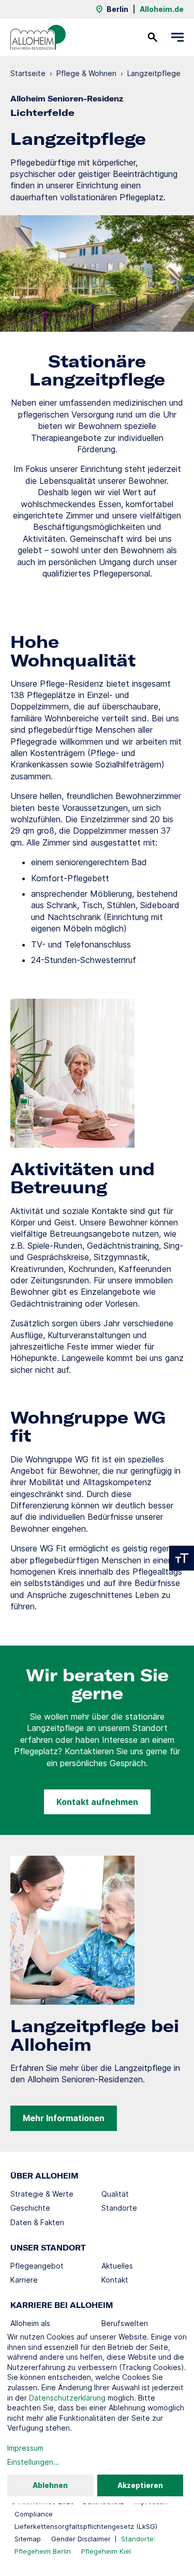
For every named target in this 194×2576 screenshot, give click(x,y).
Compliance (34, 2514)
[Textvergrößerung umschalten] (182, 1558)
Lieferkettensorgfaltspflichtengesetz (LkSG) (86, 2526)
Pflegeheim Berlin (43, 2551)
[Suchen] (153, 37)
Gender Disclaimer (81, 2539)
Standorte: (138, 2539)
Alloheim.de (162, 9)
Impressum (25, 2448)
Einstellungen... (33, 2462)
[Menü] (177, 37)
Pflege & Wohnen (86, 73)
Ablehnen (50, 2485)
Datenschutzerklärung (67, 2398)
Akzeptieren (140, 2485)
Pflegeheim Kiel (106, 2551)
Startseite (28, 73)
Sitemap (28, 2539)
